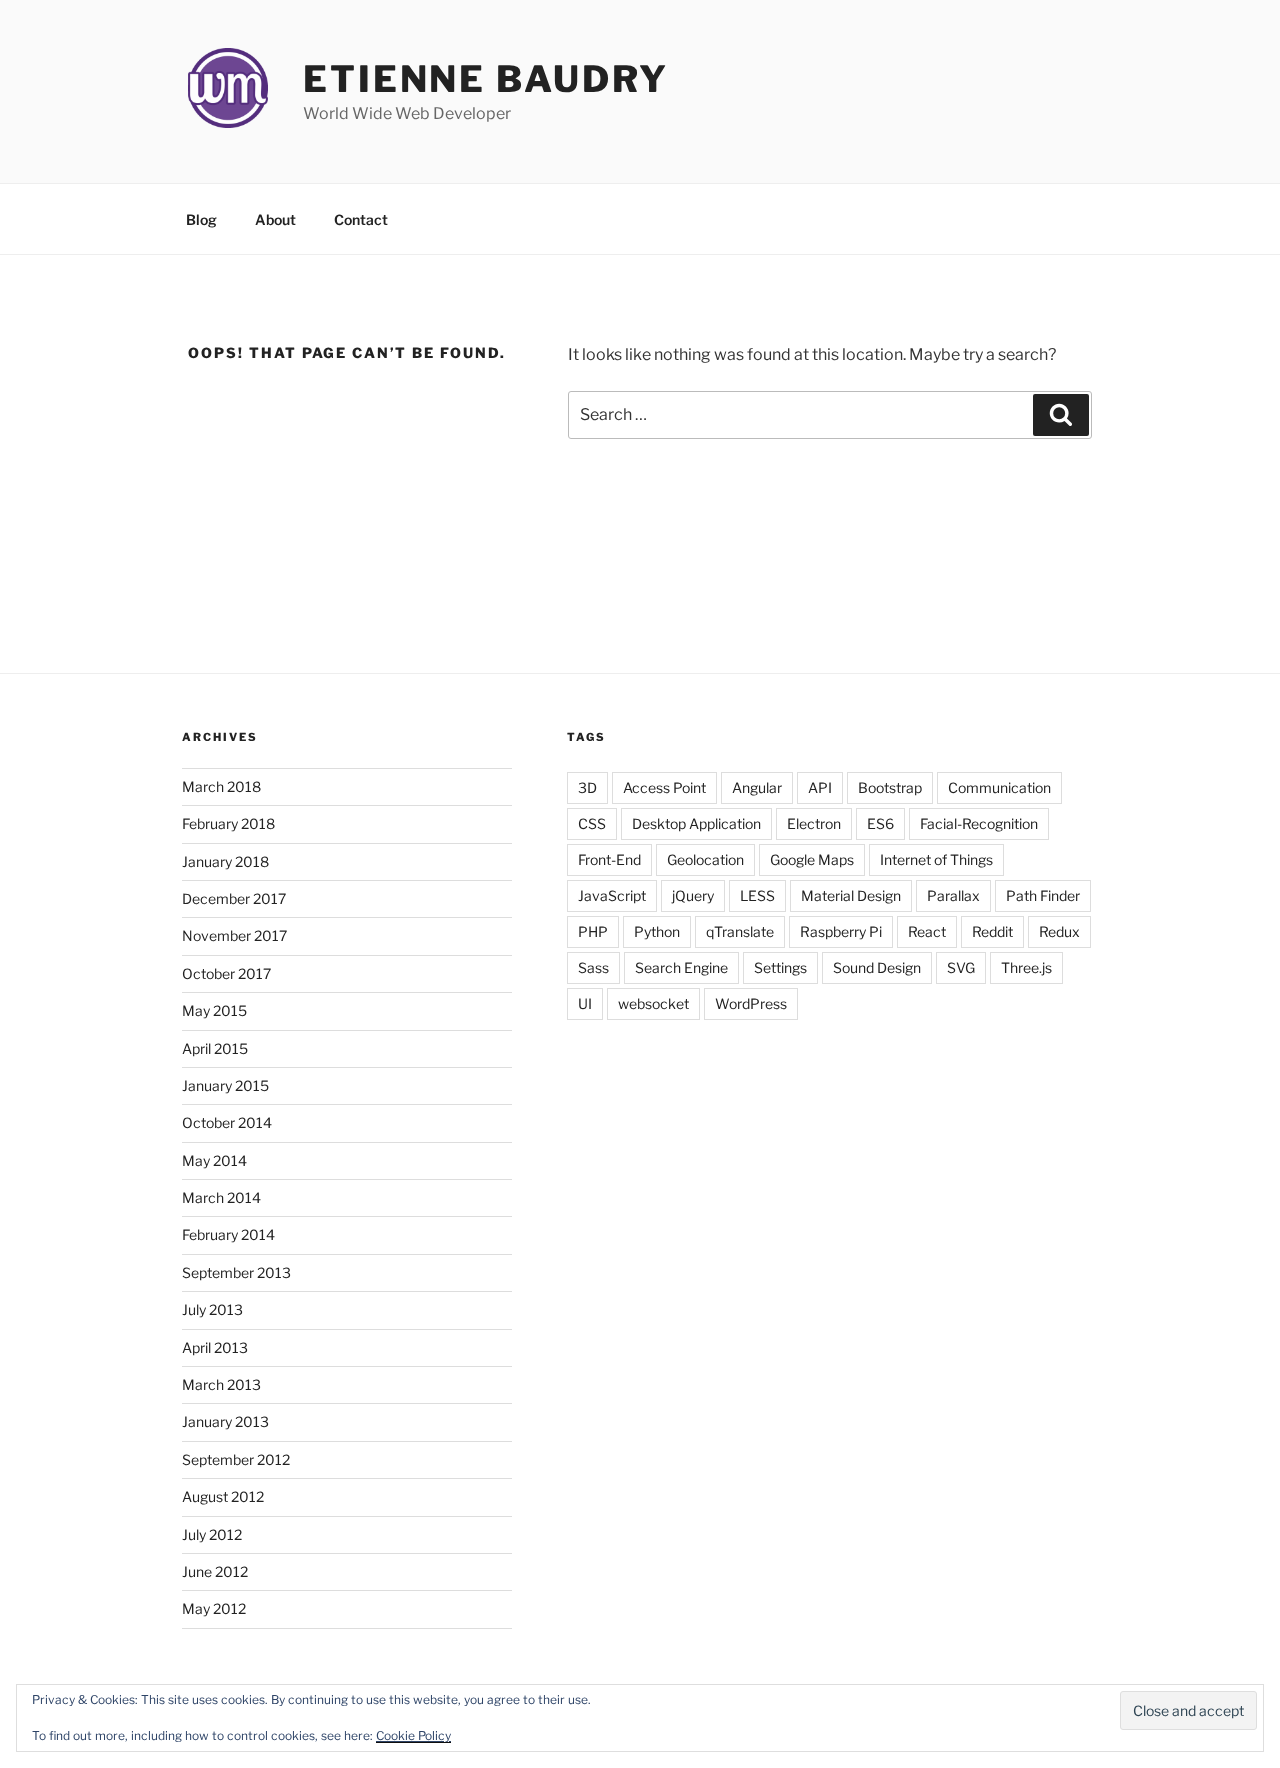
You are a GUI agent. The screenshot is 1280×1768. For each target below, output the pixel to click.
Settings (780, 967)
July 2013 (212, 1309)
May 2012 (214, 1608)
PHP (593, 931)
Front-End (609, 859)
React (927, 931)
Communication (999, 787)
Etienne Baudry (486, 79)
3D (587, 787)
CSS (592, 823)
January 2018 (225, 861)
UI (585, 1003)
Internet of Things (936, 859)
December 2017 (234, 898)
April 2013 (215, 1347)
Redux (1059, 931)
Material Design (851, 895)
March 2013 (221, 1384)
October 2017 (226, 973)
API (820, 787)
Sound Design (877, 967)
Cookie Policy (413, 1735)
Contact (361, 219)
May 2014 (214, 1160)
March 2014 (221, 1197)
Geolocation (705, 859)
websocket (653, 1003)
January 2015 (225, 1085)
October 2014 (227, 1122)
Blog (201, 219)
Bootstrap (890, 787)
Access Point (664, 787)
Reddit (992, 931)
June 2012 (215, 1571)
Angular (757, 787)
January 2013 (225, 1421)
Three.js (1026, 967)
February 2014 (228, 1234)
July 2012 (212, 1534)
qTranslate (740, 931)
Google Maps (812, 859)
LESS (757, 895)
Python (657, 931)
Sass (593, 967)
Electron (814, 823)
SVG (961, 967)
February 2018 (228, 823)
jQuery (693, 895)
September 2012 (236, 1459)
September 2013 (236, 1272)
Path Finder (1043, 895)
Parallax (953, 895)
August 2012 (223, 1496)
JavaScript (612, 895)
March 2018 (221, 786)
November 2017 (234, 935)
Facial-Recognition (979, 823)
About (275, 219)
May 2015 (214, 1010)
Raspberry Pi (841, 931)
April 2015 (215, 1048)
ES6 (880, 823)
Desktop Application (696, 823)
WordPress (751, 1003)
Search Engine (681, 967)
